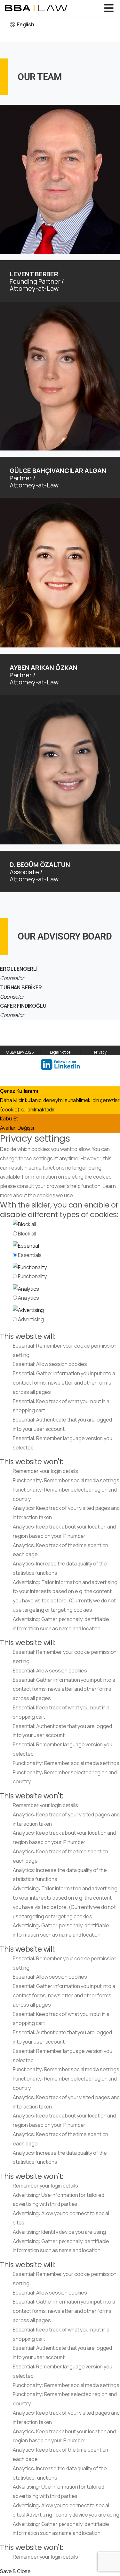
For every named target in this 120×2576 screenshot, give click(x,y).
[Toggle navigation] (109, 8)
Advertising (31, 1319)
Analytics (28, 1298)
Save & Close (15, 2571)
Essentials (30, 1255)
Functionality (32, 1276)
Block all (27, 1234)
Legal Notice (60, 1052)
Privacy (100, 1052)
